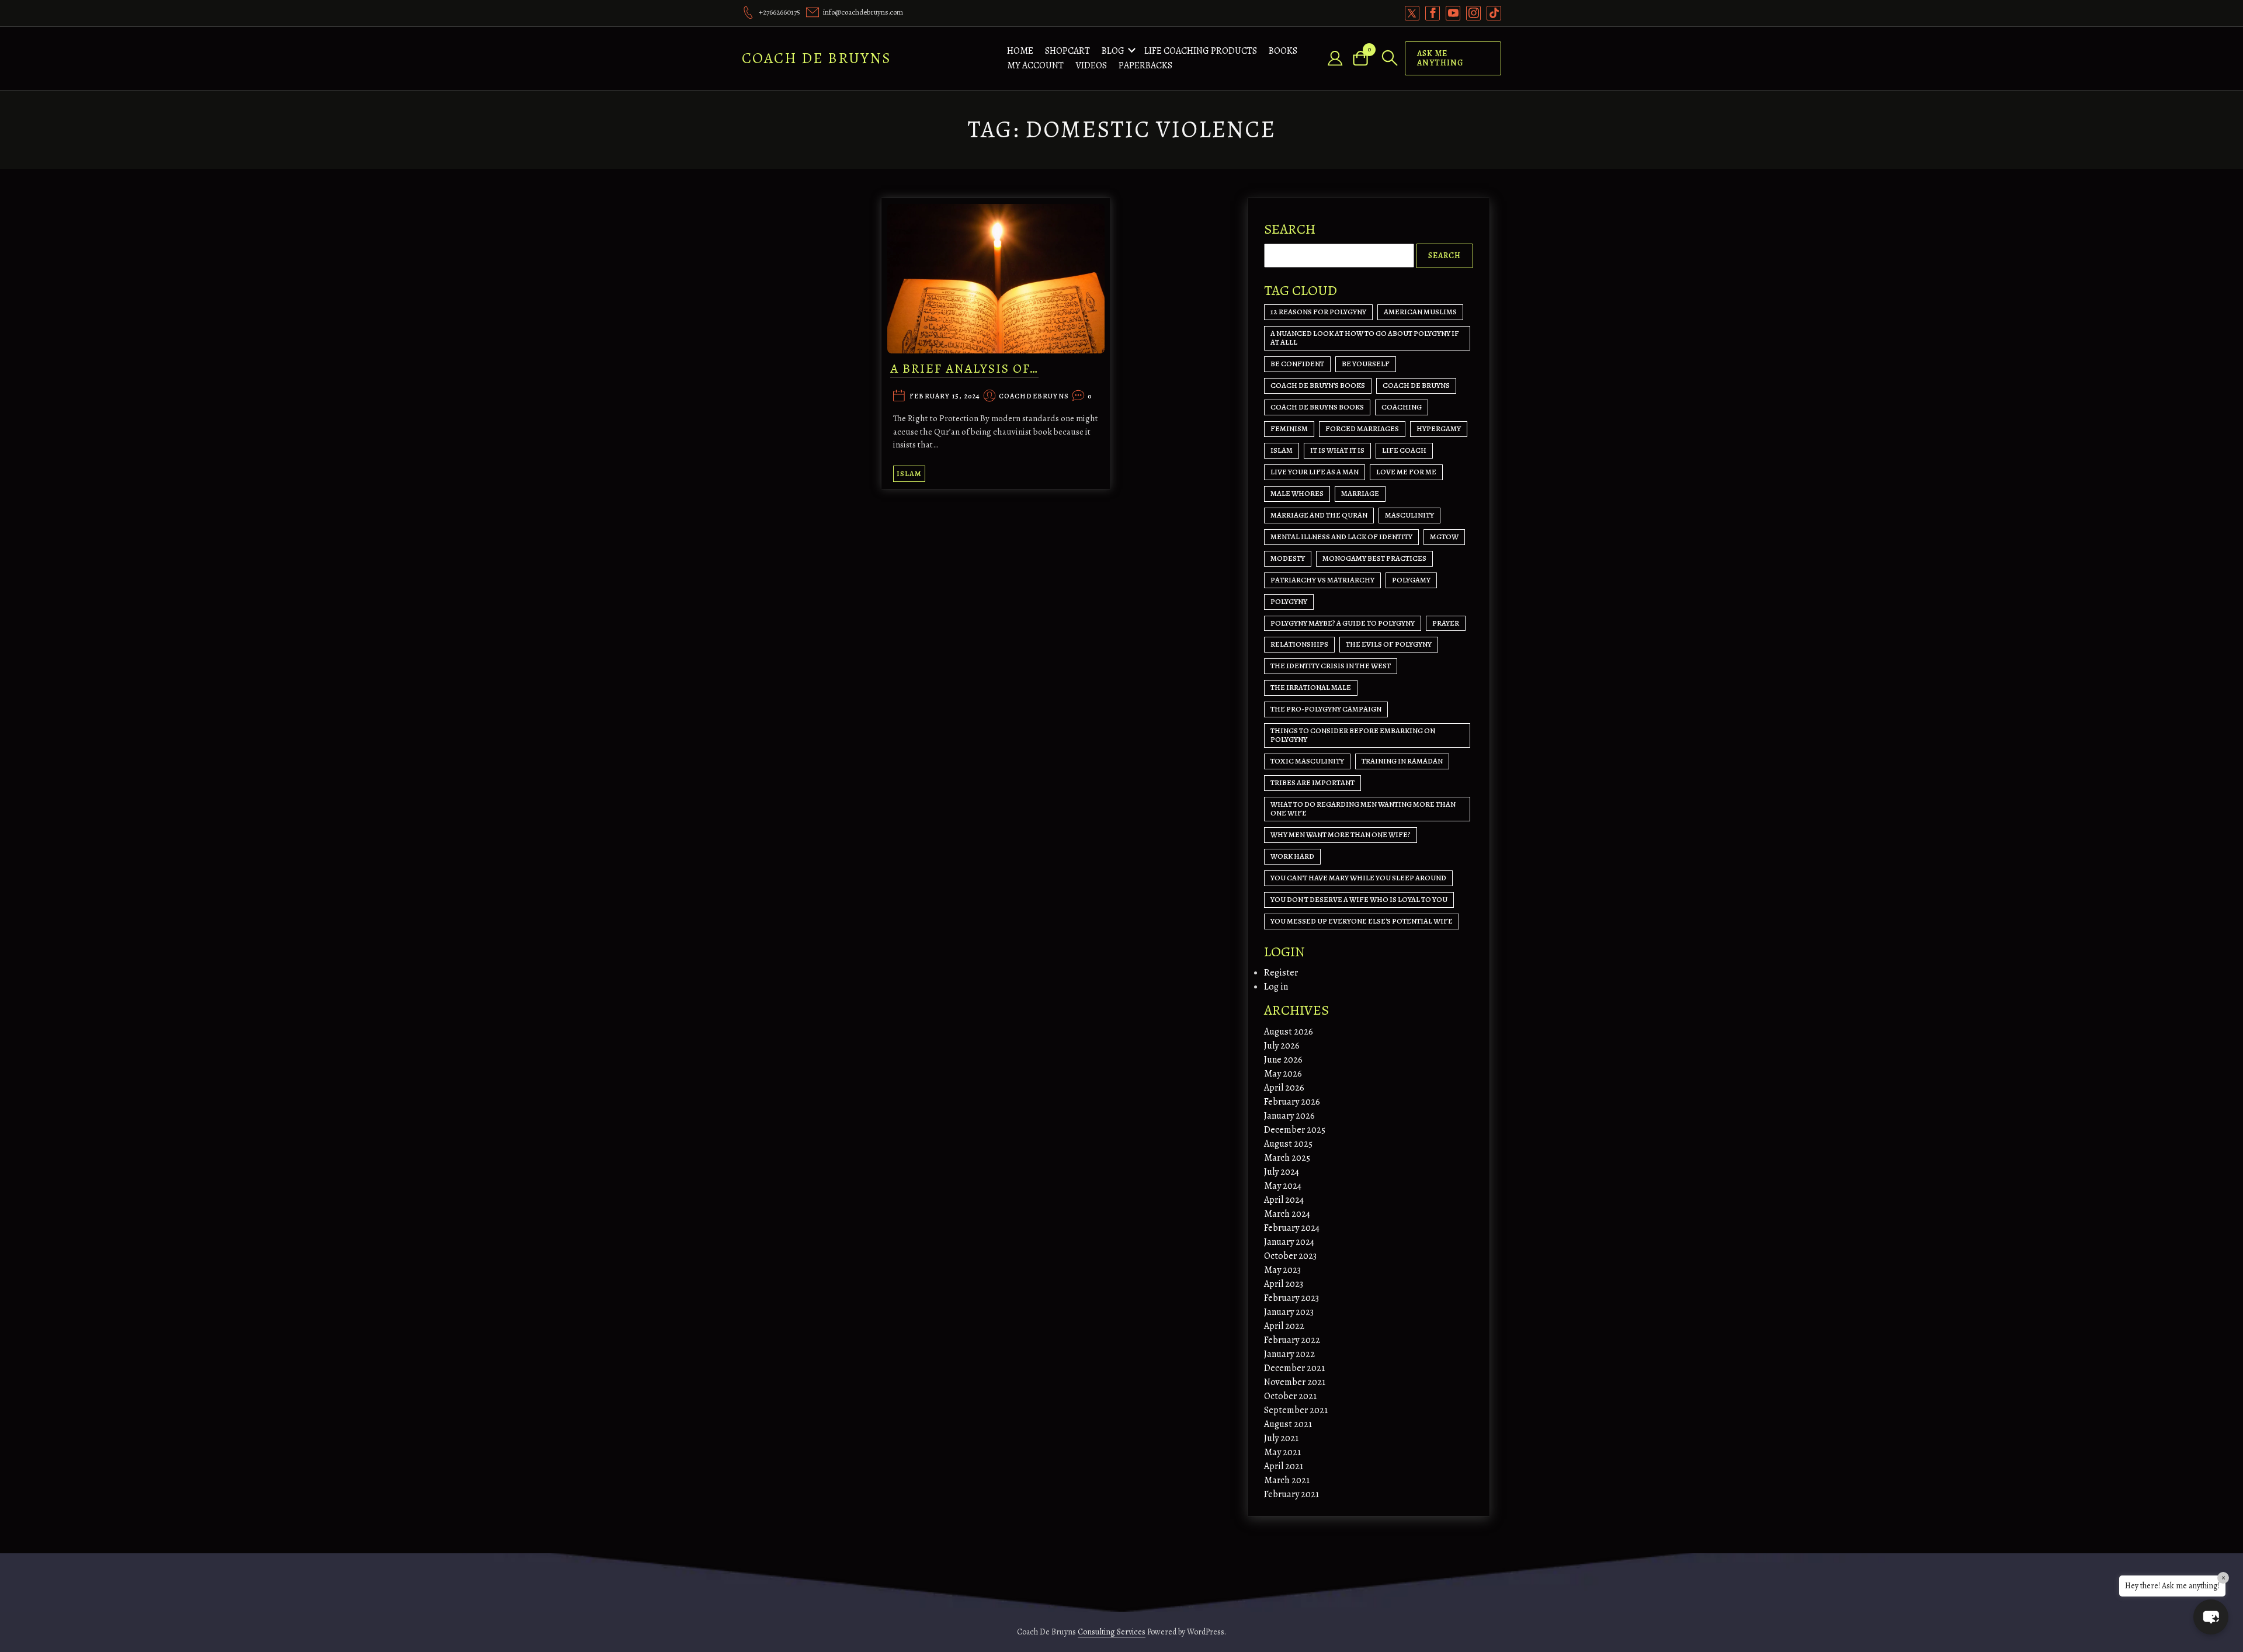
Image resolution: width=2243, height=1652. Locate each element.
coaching (1402, 407)
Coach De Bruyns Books (1317, 407)
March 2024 (1287, 1214)
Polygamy (1411, 580)
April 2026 (1284, 1088)
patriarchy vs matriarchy (1322, 580)
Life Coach (1404, 450)
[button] (2211, 1617)
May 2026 (1283, 1074)
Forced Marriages (1362, 428)
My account (1035, 65)
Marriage (1360, 493)
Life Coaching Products (1201, 51)
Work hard (1292, 856)
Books (1283, 51)
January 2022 (1289, 1354)
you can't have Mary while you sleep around (1358, 878)
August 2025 (1288, 1144)
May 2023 (1282, 1270)
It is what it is (1337, 450)
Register (1281, 973)
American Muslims (1420, 312)
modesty (1288, 558)
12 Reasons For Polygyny (1318, 312)
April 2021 (1284, 1466)
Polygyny (1289, 601)
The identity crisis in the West (1331, 666)
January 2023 (1289, 1312)
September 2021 (1296, 1410)
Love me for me (1406, 472)
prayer (1446, 623)
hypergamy (1439, 428)
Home (1020, 51)
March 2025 (1287, 1158)
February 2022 (1292, 1340)
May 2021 (1282, 1452)
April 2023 (1284, 1284)
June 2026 (1283, 1060)
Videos (1091, 65)
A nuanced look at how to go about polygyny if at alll (1365, 338)
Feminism (1289, 428)
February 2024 (1292, 1228)
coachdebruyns (1034, 397)
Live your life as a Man (1315, 472)
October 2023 (1290, 1256)
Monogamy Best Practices (1374, 558)
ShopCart (1067, 51)
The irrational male (1311, 687)
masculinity (1409, 515)
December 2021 (1294, 1368)
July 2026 (1282, 1046)
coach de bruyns (1416, 385)
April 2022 (1284, 1326)
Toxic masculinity (1307, 761)
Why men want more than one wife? (1341, 834)
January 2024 (1289, 1242)
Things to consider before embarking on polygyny (1353, 735)
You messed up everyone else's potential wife (1362, 921)
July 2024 (1282, 1172)
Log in (1276, 987)
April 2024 (1284, 1200)
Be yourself (1366, 364)
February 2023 (1291, 1298)
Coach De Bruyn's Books (1318, 385)
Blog (1113, 51)
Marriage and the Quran (1319, 515)
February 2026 (1292, 1102)
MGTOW (1444, 537)
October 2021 (1290, 1396)
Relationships (1299, 644)
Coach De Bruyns (817, 58)
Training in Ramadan (1402, 761)
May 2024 (1283, 1186)
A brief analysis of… (964, 369)
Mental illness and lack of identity (1341, 537)
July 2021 (1281, 1438)
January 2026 (1289, 1116)
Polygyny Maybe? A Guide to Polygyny (1343, 623)
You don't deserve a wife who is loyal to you (1359, 899)
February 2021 (1291, 1494)
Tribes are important (1313, 782)
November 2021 (1295, 1382)
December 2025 (1295, 1130)
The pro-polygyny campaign (1326, 709)
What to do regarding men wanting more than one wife (1363, 808)
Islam (909, 473)
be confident (1297, 364)
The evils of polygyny (1389, 644)
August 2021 (1288, 1424)
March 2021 (1287, 1480)
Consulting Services (1112, 1632)
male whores (1297, 493)
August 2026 (1289, 1032)
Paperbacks (1145, 65)
